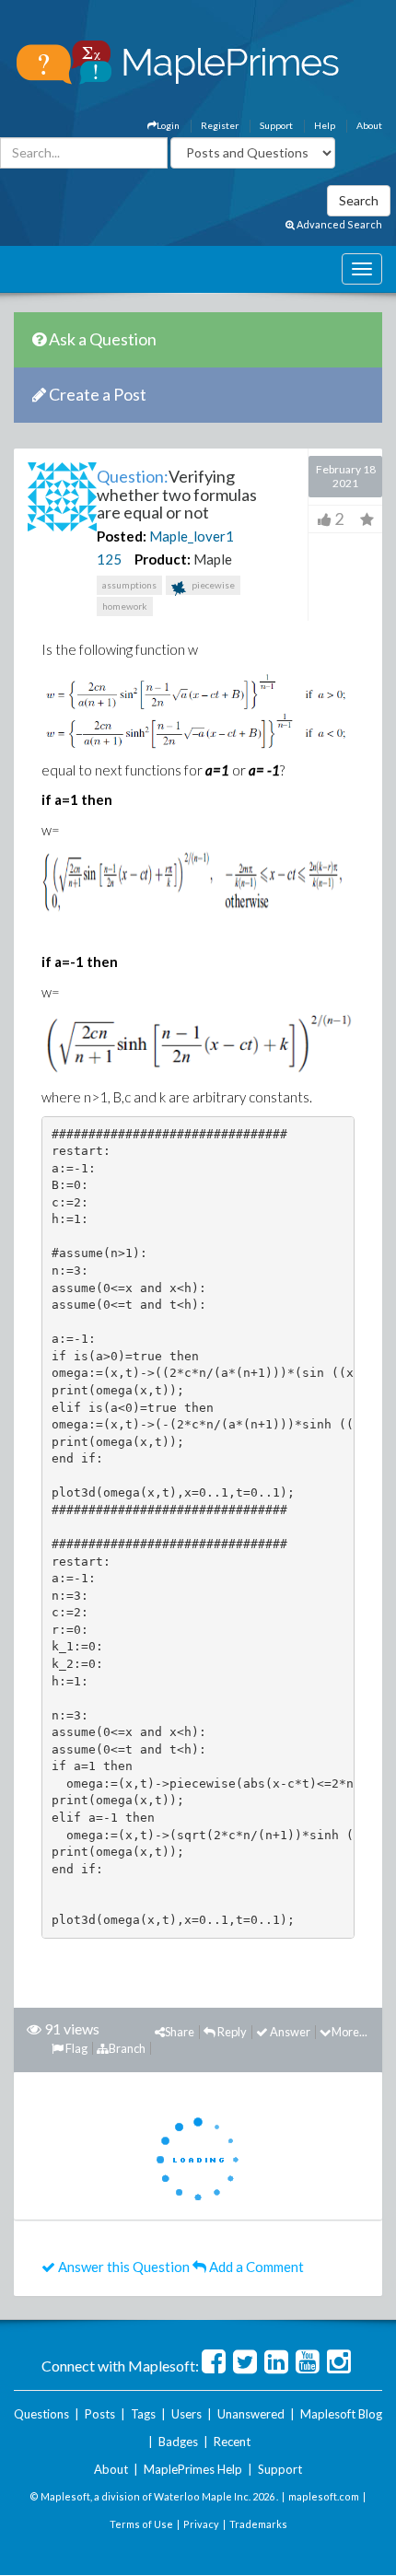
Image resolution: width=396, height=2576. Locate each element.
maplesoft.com (324, 2496)
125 (109, 559)
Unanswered (251, 2414)
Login (168, 125)
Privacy (201, 2524)
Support (276, 125)
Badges (178, 2442)
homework (125, 606)
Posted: (122, 536)
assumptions (129, 585)
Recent (232, 2442)
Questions (41, 2414)
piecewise (212, 585)
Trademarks (258, 2524)
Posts (100, 2414)
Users (186, 2414)
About (369, 125)
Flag (76, 2048)
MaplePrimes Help (193, 2469)
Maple (213, 559)
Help (325, 125)
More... (349, 2032)
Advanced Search (338, 224)
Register (220, 125)
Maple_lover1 (192, 536)
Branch (127, 2048)
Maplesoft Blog (341, 2414)
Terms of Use (141, 2524)
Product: (163, 559)
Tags (143, 2414)
